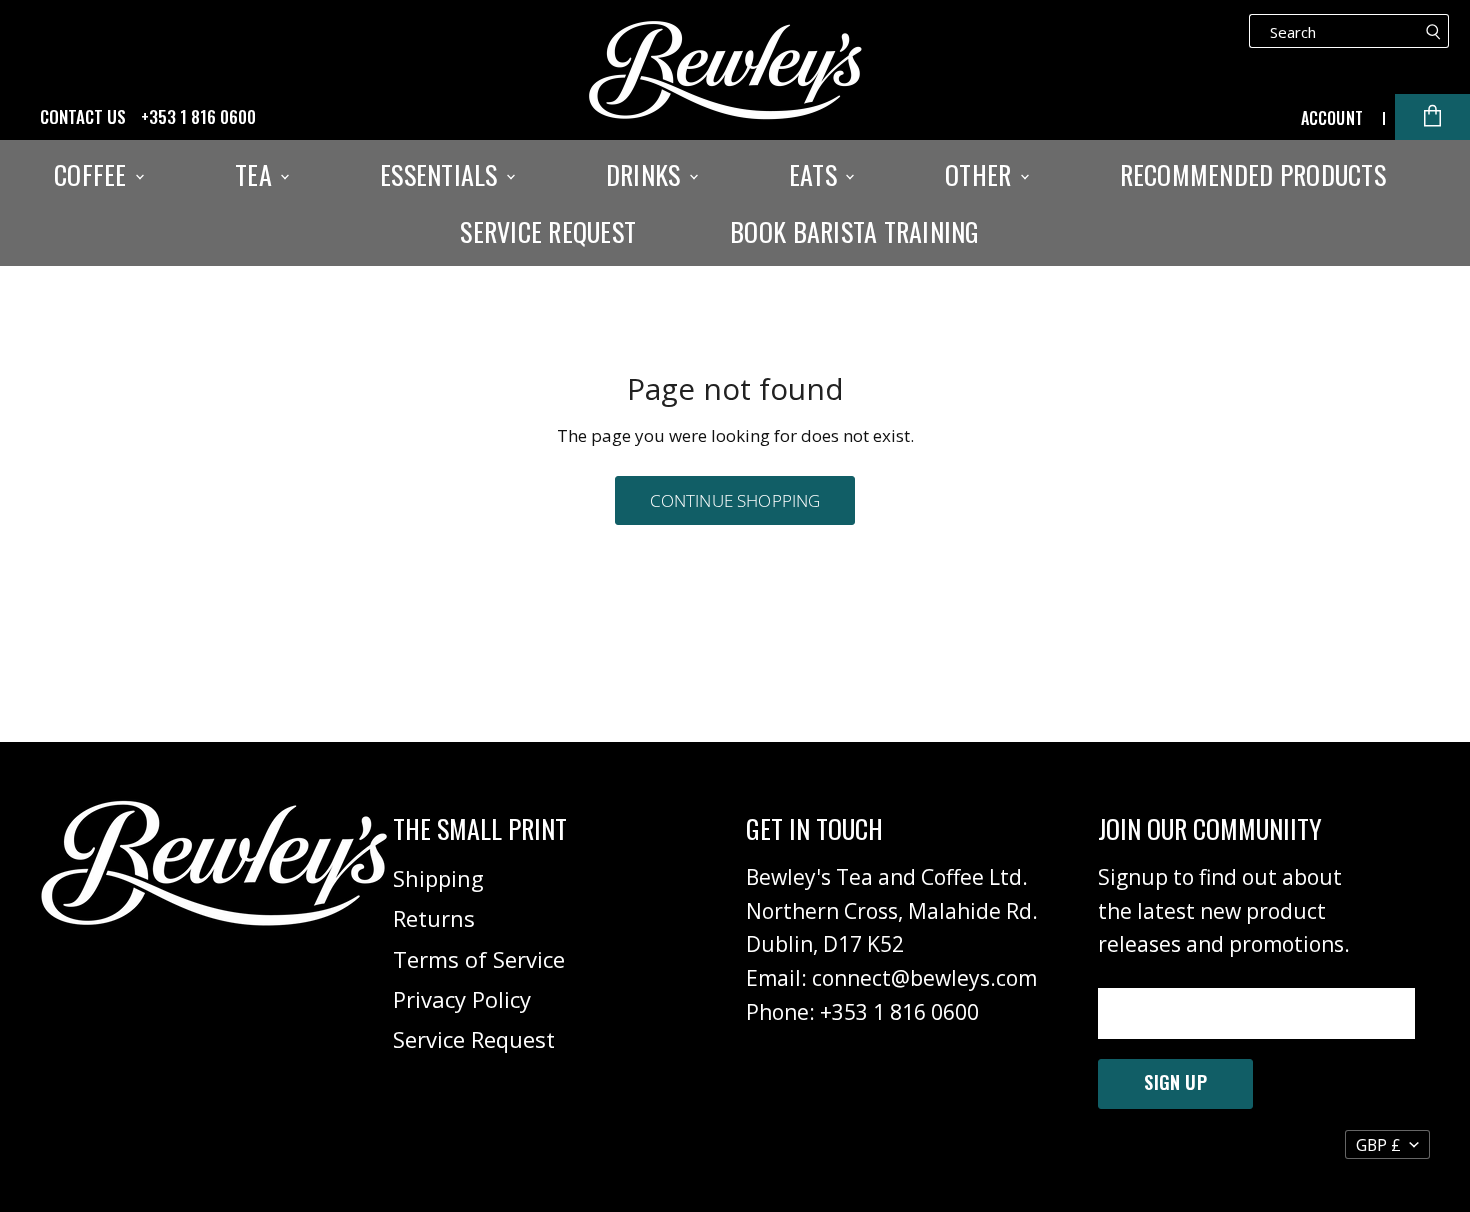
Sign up (1175, 1082)
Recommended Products (1253, 175)
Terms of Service (479, 959)
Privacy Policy (462, 999)
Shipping (438, 878)
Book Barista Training (854, 232)
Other (981, 175)
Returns (434, 918)
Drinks (646, 175)
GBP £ (1378, 1145)
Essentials (442, 175)
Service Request (548, 232)
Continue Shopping (735, 500)
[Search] (1433, 31)
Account (1332, 118)
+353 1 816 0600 (198, 117)
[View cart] (1432, 117)
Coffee (93, 175)
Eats (816, 175)
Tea (256, 175)
